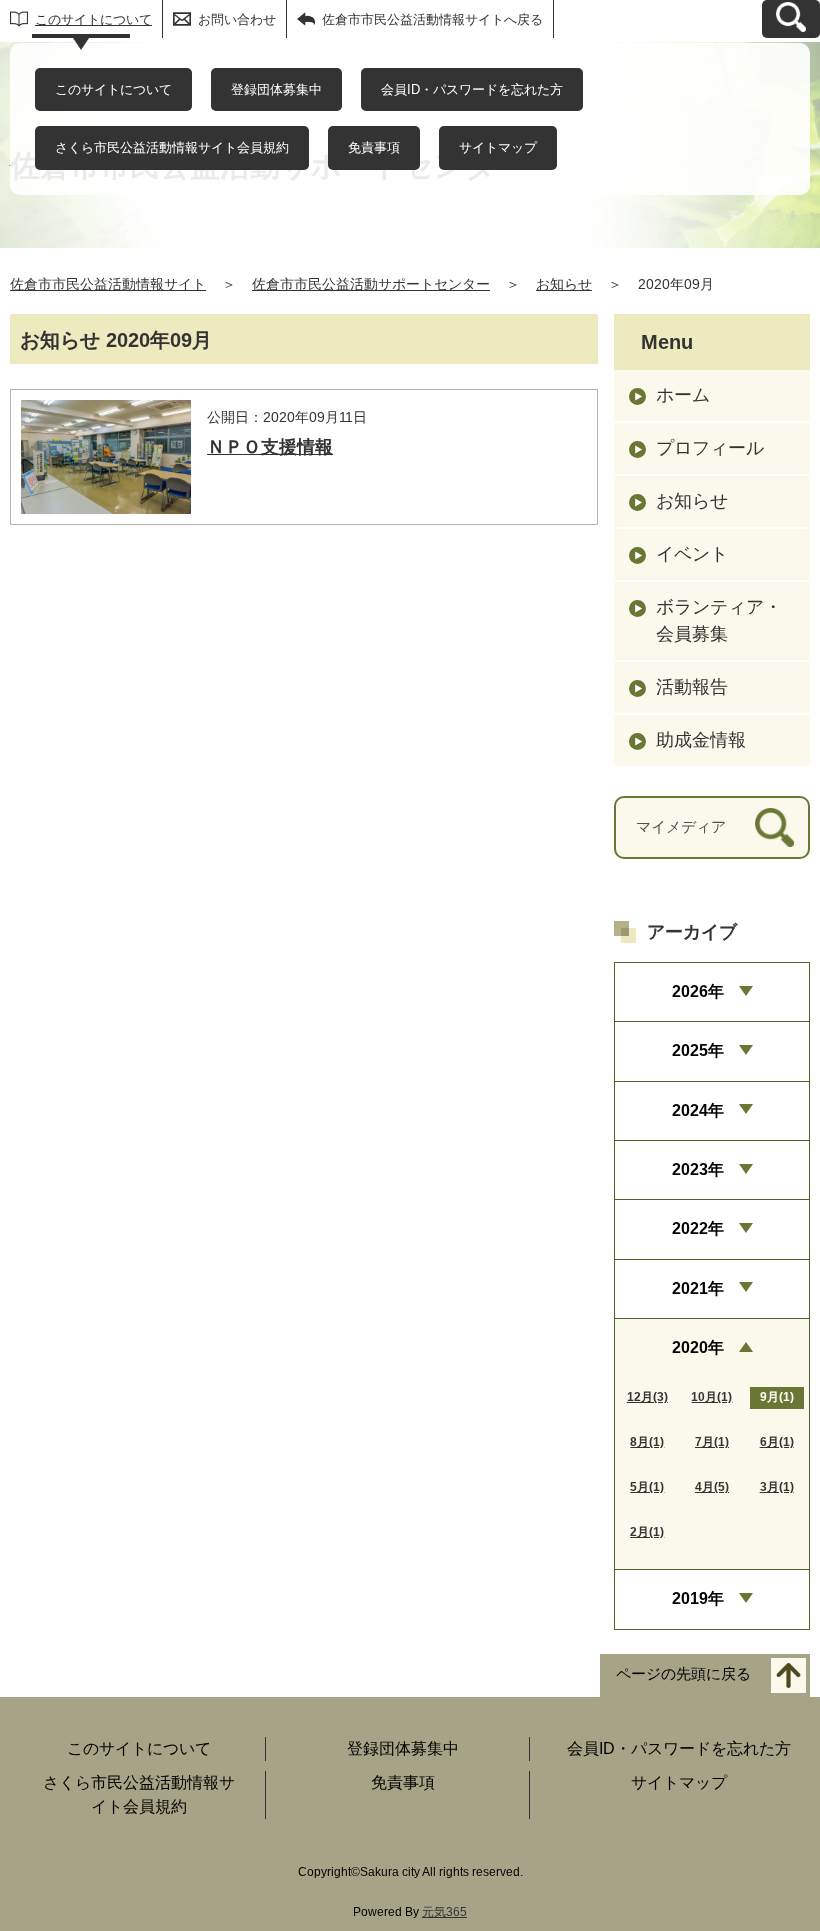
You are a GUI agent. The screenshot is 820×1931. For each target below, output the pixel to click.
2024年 (698, 1110)
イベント (692, 554)
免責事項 (374, 147)
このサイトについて (93, 19)
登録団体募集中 (276, 89)
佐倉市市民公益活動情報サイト (108, 284)
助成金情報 (701, 740)
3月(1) (777, 1487)
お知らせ (564, 284)
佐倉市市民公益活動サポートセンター (371, 284)
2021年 (698, 1288)
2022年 (698, 1228)
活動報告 (692, 687)
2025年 (698, 1050)
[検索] (774, 827)
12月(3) (647, 1397)
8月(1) (647, 1442)
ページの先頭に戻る (683, 1673)
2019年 (698, 1598)
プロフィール (710, 448)
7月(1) (712, 1442)
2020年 (698, 1347)
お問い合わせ (237, 19)
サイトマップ (498, 147)
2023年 (698, 1169)
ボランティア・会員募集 (719, 620)
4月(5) (712, 1487)
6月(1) (777, 1442)
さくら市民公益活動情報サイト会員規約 (172, 147)
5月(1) (647, 1487)
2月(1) (647, 1532)
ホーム (683, 395)
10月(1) (711, 1397)
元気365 (444, 1912)
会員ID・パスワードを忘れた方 (472, 89)
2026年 (698, 991)
